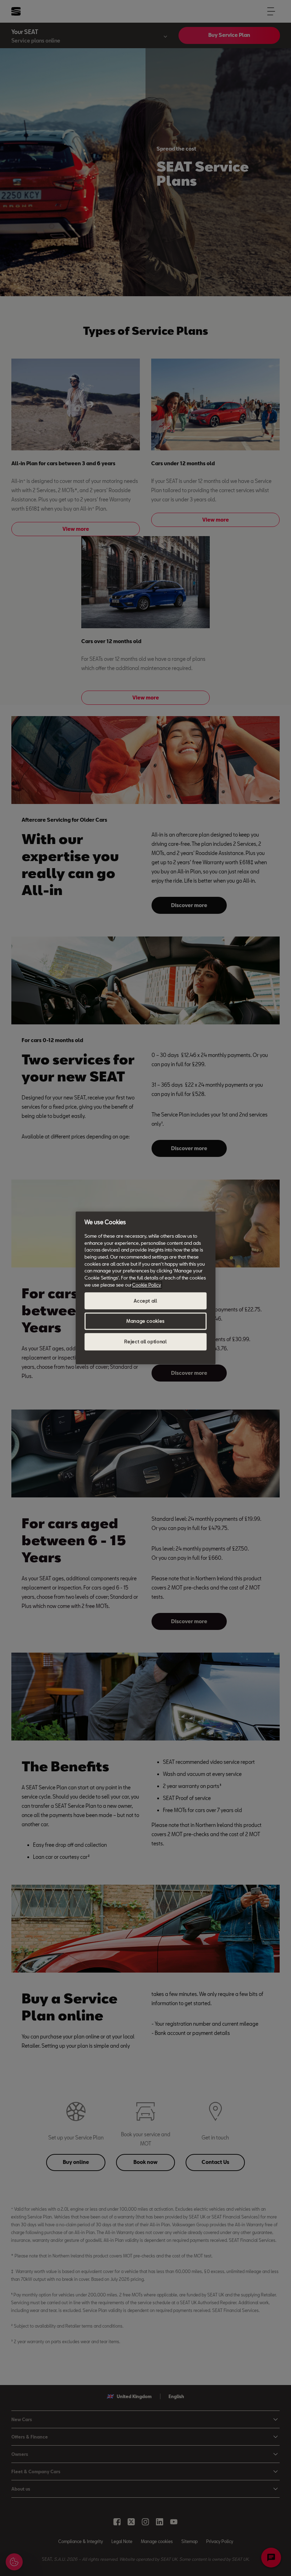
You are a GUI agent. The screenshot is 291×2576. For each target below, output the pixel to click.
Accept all (145, 1301)
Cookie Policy (147, 1285)
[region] (145, 1288)
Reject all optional (145, 1342)
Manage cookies (145, 1321)
